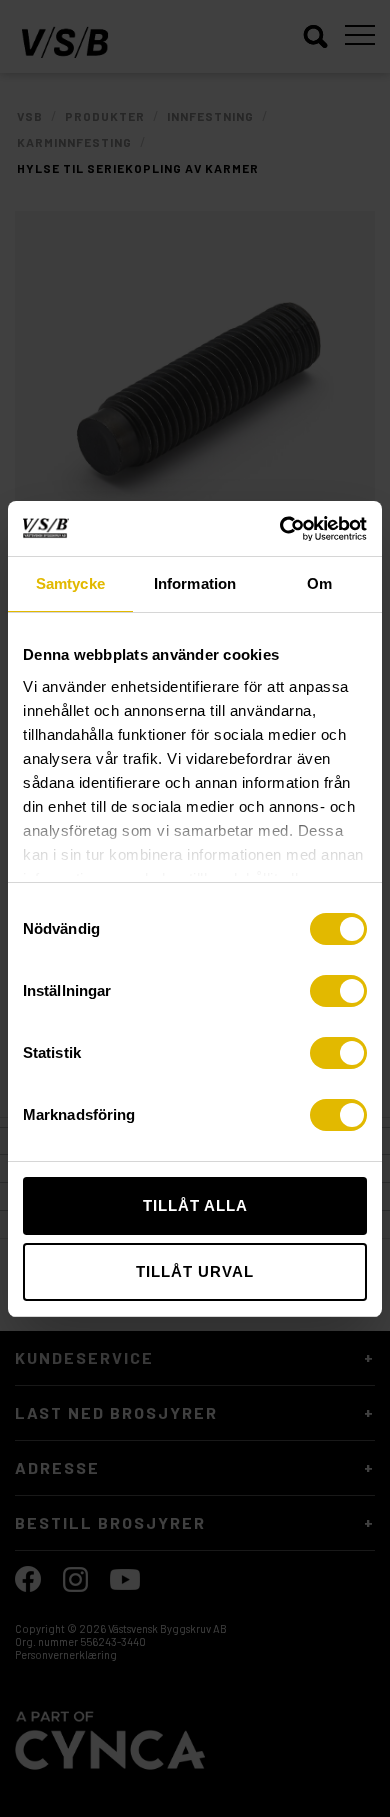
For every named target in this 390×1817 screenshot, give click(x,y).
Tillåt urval (195, 1271)
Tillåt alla (195, 1205)
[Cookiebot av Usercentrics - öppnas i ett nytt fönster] (280, 529)
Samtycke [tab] (70, 583)
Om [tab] (319, 583)
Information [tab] (195, 583)
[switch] (338, 991)
